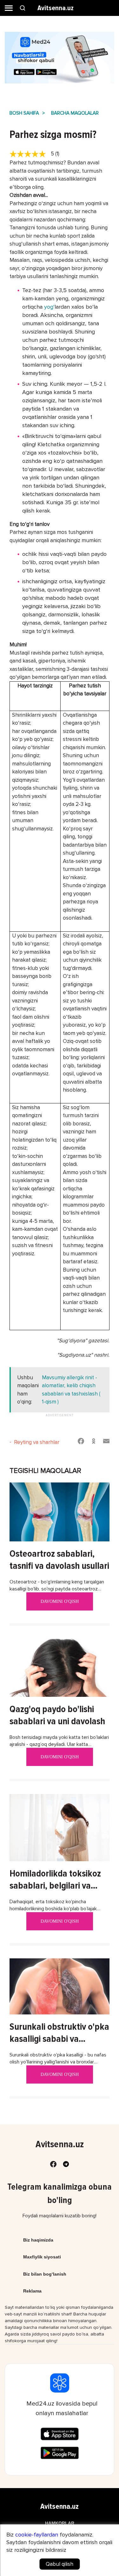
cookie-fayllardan (37, 2535)
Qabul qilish (60, 2564)
